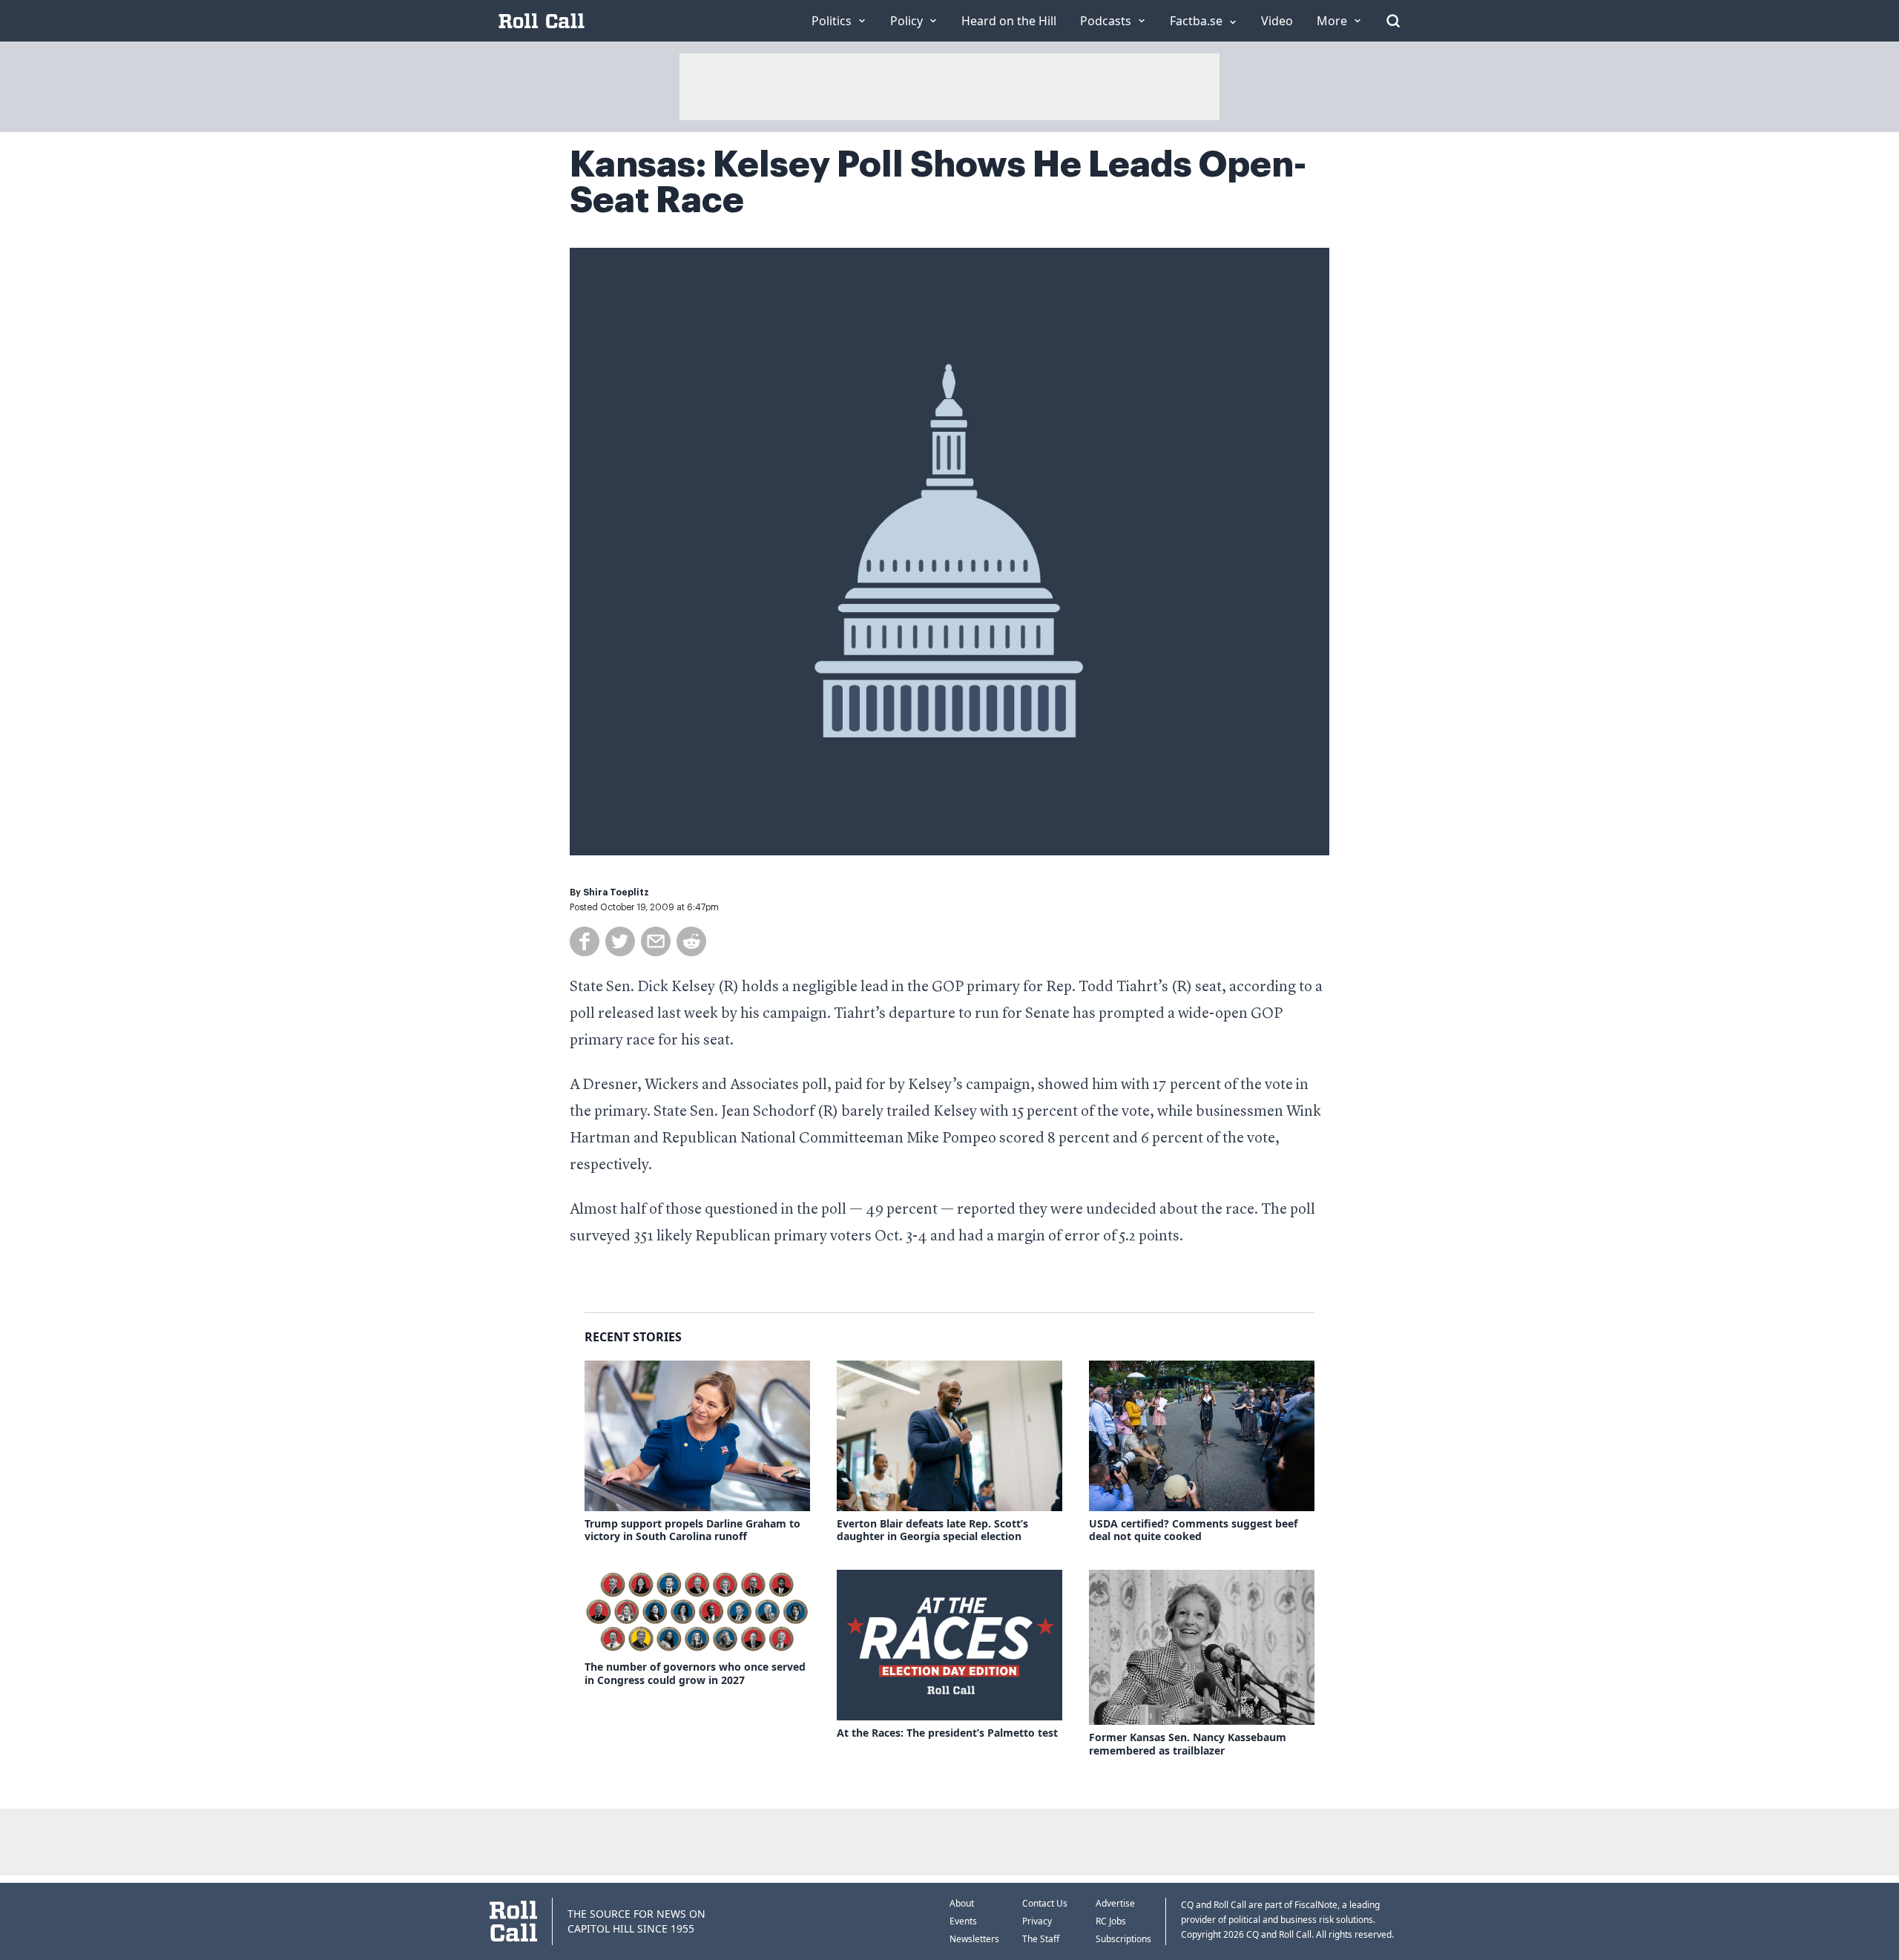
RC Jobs (1111, 1921)
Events (963, 1921)
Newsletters (974, 1939)
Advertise (1115, 1903)
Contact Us (1045, 1903)
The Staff (1041, 1939)
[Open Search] (1393, 21)
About (962, 1903)
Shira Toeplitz (616, 892)
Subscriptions (1123, 1939)
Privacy (1037, 1921)
